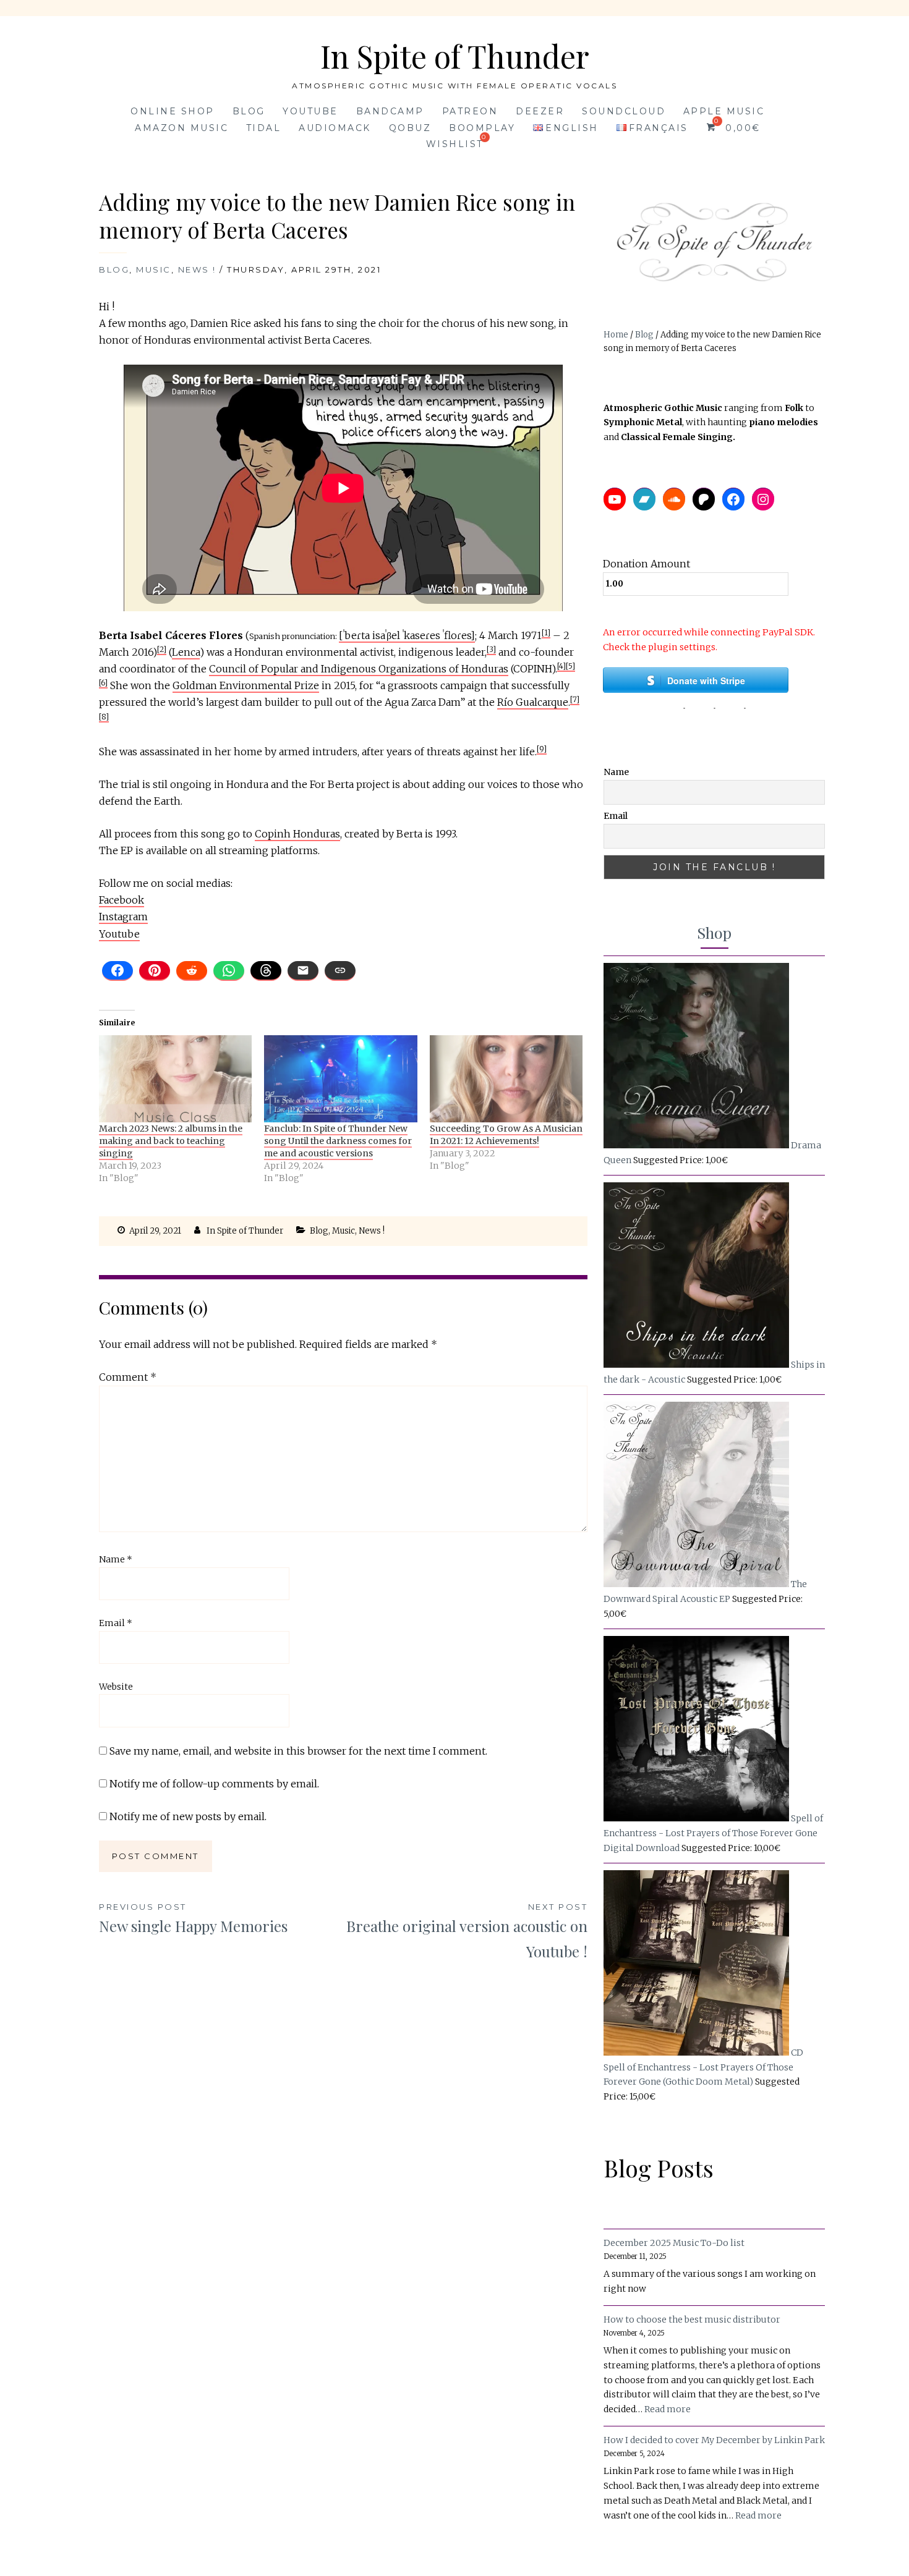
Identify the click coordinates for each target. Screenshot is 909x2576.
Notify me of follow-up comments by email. (214, 1784)
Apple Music (724, 111)
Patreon (470, 111)
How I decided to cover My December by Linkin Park (714, 2440)
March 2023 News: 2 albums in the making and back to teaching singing (171, 1141)
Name (116, 1559)
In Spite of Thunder (455, 56)
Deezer (540, 111)
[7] (575, 699)
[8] (104, 717)
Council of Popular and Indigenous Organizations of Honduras (359, 669)
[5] (570, 666)
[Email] (303, 971)
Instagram (123, 917)
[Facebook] (117, 971)
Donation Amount (647, 564)
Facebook (122, 900)
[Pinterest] (155, 971)
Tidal (264, 128)
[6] (103, 683)
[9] (542, 749)
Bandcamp (390, 111)
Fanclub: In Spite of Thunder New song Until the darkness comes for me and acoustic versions (338, 1141)
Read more (668, 2410)
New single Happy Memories (193, 1919)
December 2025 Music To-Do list (674, 2243)
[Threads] (266, 971)
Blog (249, 111)
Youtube (310, 111)
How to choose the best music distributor (692, 2320)
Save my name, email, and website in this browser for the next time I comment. (298, 1751)
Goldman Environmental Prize (246, 685)
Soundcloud (624, 111)
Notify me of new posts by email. (188, 1816)
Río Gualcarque (533, 702)
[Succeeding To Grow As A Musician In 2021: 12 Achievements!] (506, 1079)
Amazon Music (181, 128)
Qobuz (410, 128)
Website (116, 1687)
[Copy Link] (340, 971)
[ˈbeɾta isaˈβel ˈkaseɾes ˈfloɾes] (407, 635)
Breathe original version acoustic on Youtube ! (467, 1931)
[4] (561, 666)
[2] (162, 649)
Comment (128, 1377)
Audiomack (335, 128)
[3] (491, 649)
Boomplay (482, 128)
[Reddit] (192, 971)
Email (116, 1623)
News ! (197, 269)
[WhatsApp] (229, 971)
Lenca (186, 652)
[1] (546, 633)
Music (154, 269)
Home (616, 335)
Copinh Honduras (297, 834)
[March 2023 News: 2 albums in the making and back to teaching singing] (175, 1079)
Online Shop (173, 111)
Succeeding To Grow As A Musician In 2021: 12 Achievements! (506, 1135)
